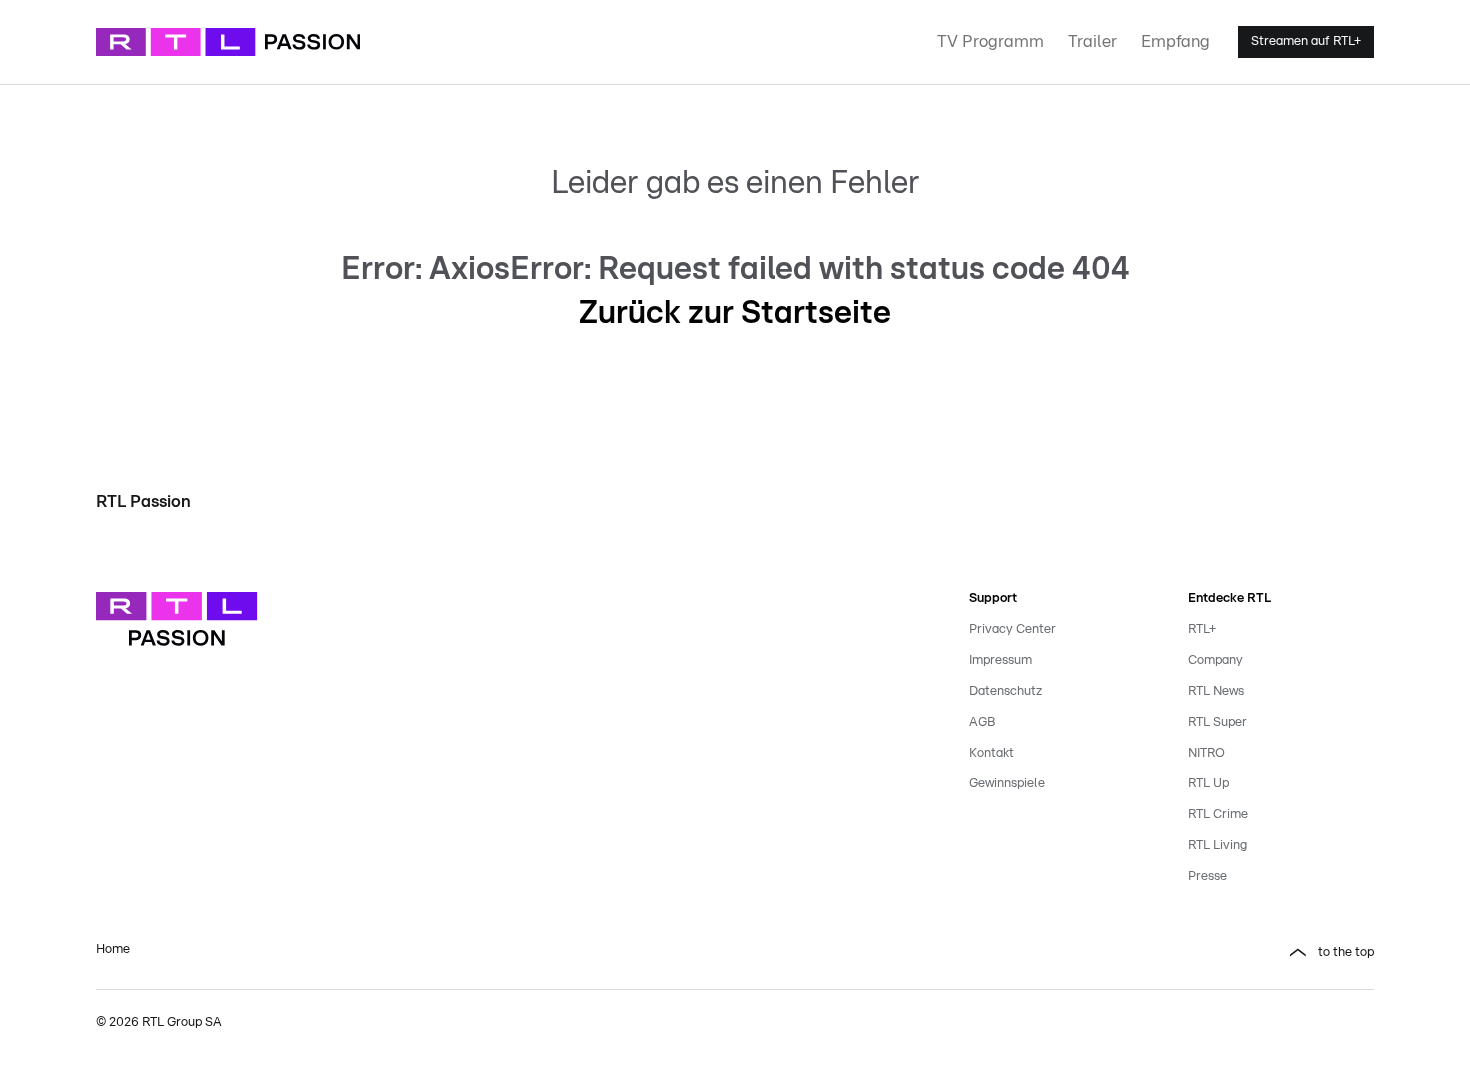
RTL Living (1217, 845)
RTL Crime (1218, 814)
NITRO (1206, 753)
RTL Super (1217, 722)
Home (113, 949)
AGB (982, 722)
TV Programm (990, 41)
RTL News (1216, 691)
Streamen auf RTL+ (1306, 41)
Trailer (1092, 41)
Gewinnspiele (1007, 783)
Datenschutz (1005, 691)
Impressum (1000, 660)
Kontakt (991, 753)
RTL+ (1202, 629)
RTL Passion (143, 501)
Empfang (1175, 41)
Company (1215, 660)
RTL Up (1208, 783)
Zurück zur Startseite (735, 313)
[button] (1062, 953)
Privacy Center (1012, 629)
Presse (1207, 876)
